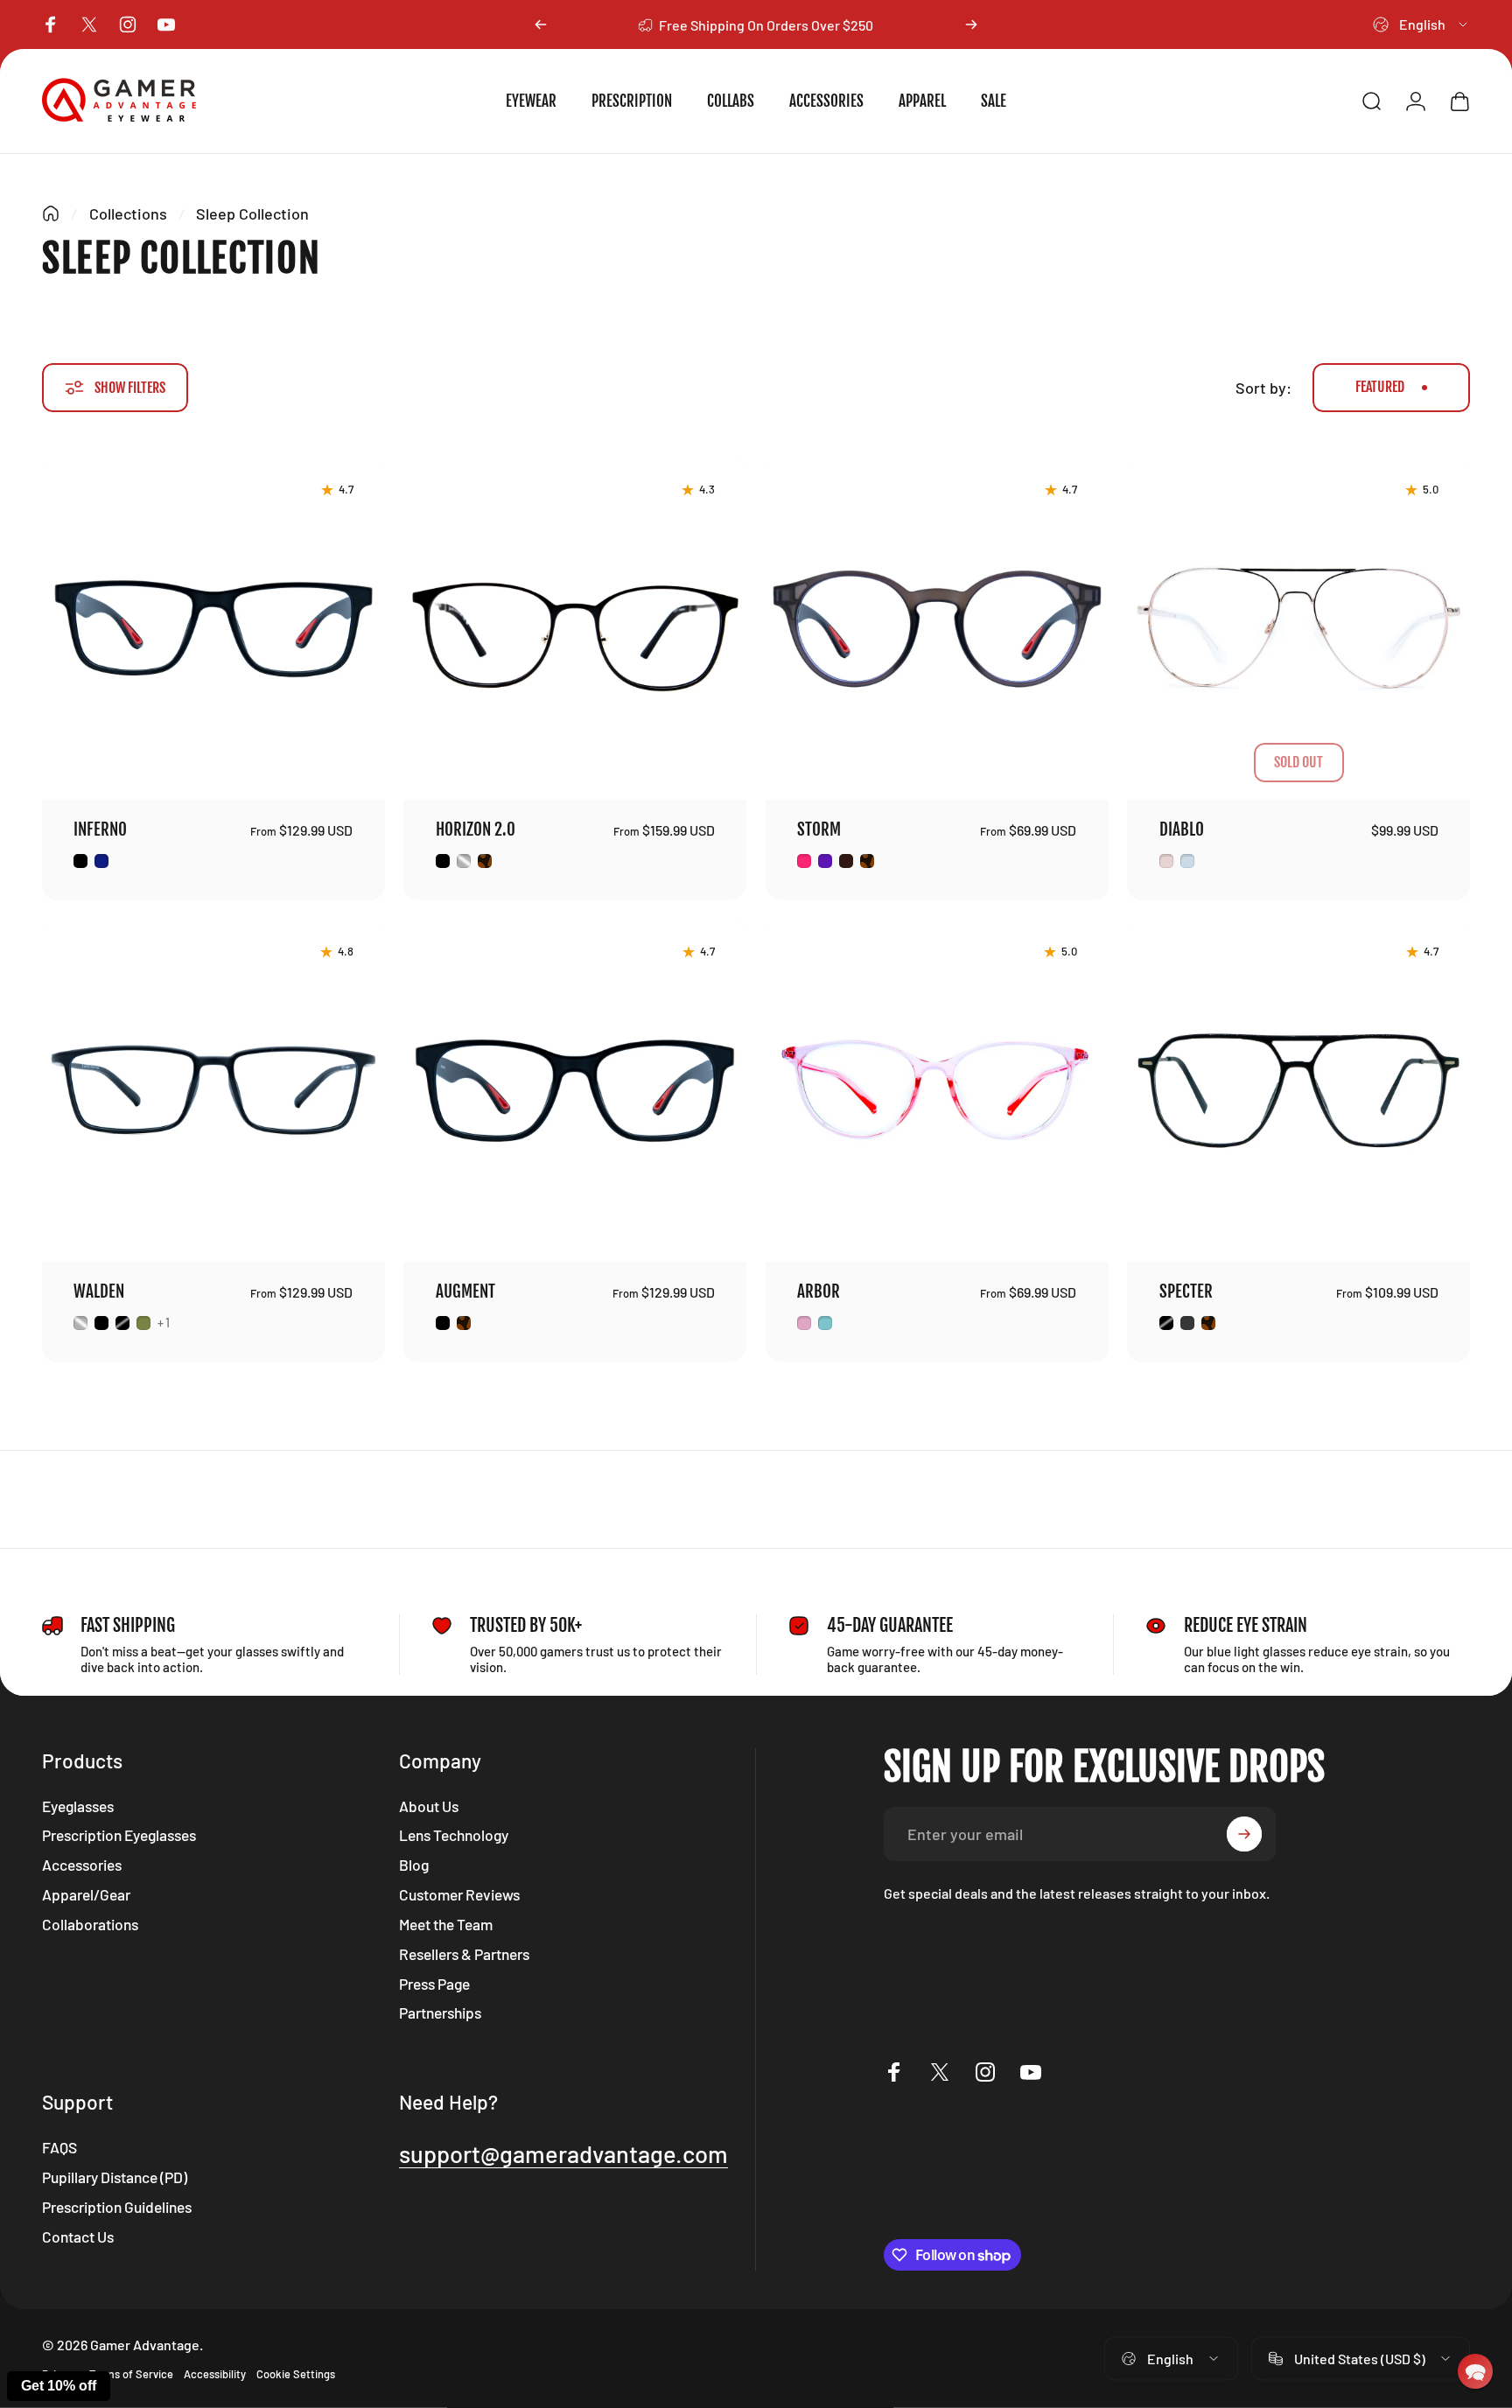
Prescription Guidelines (117, 2207)
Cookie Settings (296, 2374)
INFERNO (100, 829)
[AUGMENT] (575, 1091)
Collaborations (90, 1924)
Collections (128, 213)
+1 (164, 1323)
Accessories (82, 1865)
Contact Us (78, 2236)
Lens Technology (454, 1835)
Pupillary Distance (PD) (115, 2177)
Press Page (434, 1984)
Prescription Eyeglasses (119, 1835)
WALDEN (99, 1291)
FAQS (59, 2147)
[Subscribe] (1244, 1834)
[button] (1475, 2371)
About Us (429, 1806)
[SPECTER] (1298, 1091)
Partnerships (440, 2012)
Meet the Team (446, 1924)
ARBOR (819, 1291)
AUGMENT (465, 1291)
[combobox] (1421, 24)
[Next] (971, 24)
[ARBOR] (937, 1091)
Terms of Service (131, 2374)
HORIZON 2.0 (476, 829)
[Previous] (541, 24)
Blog (414, 1865)
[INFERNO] (213, 629)
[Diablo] (1298, 629)
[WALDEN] (213, 1091)
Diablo (1182, 829)
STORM (819, 829)
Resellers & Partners (464, 1954)
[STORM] (937, 629)
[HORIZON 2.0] (575, 629)
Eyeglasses (78, 1806)
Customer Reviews (459, 1894)
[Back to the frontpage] (51, 213)
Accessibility (215, 2374)
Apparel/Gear (86, 1894)
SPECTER (1186, 1291)
